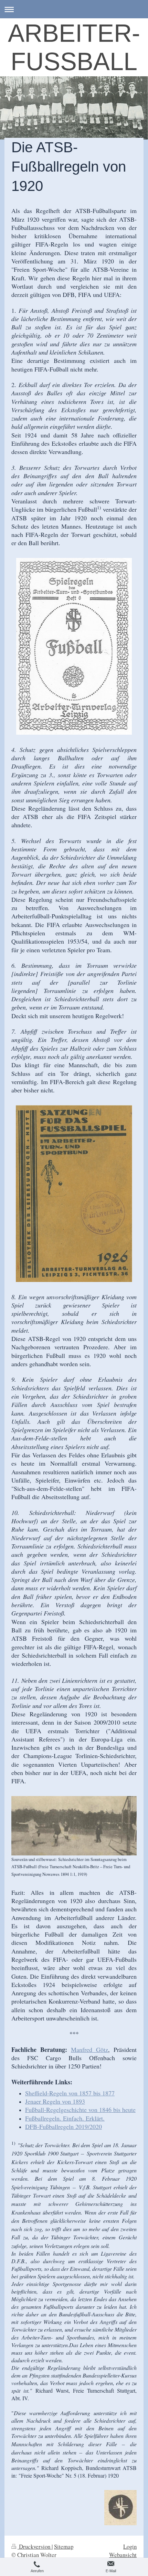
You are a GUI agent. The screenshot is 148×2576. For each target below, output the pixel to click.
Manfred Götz (89, 2049)
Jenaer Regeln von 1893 (55, 2101)
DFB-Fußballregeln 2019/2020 (64, 2126)
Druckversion (35, 2546)
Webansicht (123, 2555)
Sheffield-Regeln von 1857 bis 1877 (70, 2093)
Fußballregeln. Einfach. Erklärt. (65, 2118)
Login (130, 2546)
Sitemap (64, 2546)
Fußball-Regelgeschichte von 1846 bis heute (80, 2110)
